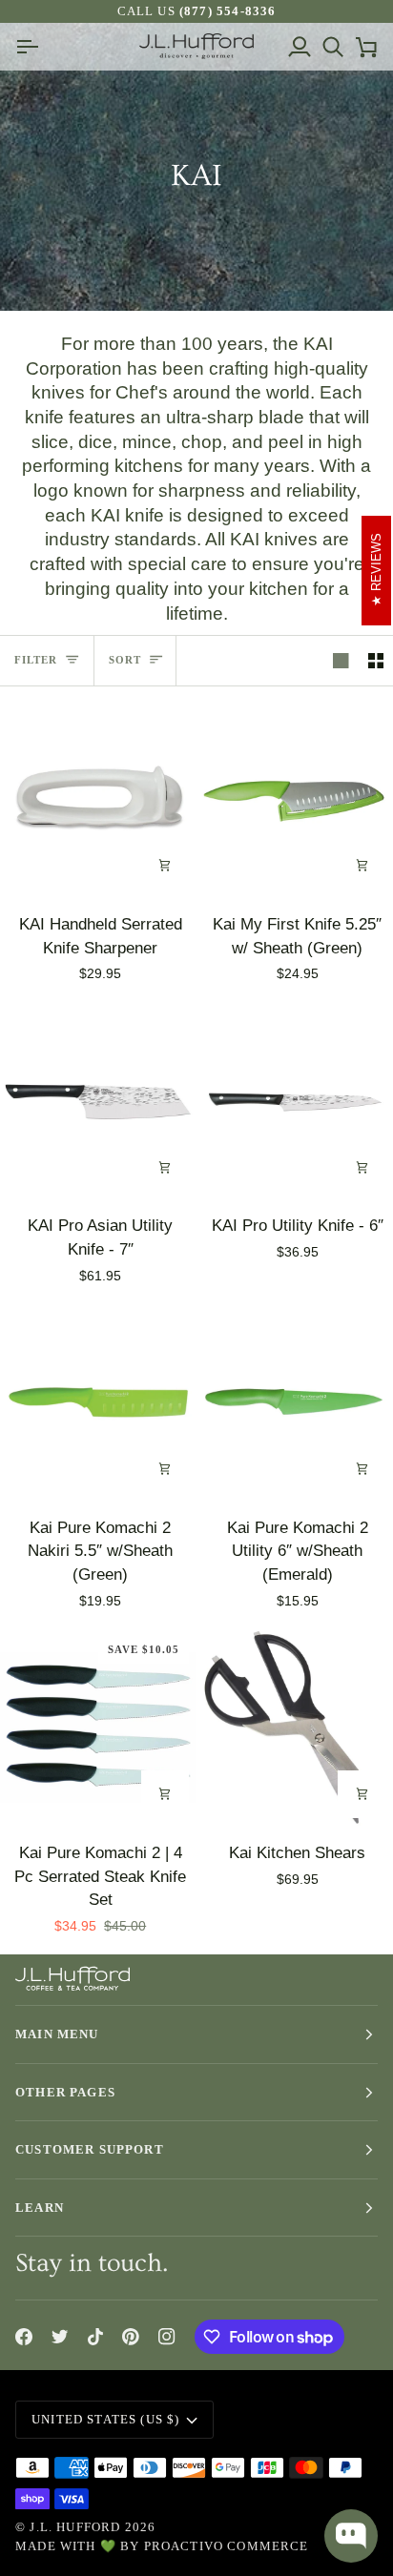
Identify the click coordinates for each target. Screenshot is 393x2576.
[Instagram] (167, 2337)
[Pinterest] (131, 2337)
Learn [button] (40, 2208)
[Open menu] (32, 46)
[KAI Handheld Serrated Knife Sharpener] (98, 799)
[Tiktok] (95, 2337)
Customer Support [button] (90, 2149)
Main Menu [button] (57, 2034)
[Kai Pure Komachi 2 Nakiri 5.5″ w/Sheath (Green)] (98, 1402)
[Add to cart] (165, 866)
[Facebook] (24, 2337)
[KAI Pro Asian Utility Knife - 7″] (98, 1101)
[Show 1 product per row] (341, 661)
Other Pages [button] (65, 2092)
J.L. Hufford (75, 2527)
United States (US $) (105, 2419)
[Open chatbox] (351, 2536)
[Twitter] (60, 2337)
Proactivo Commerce (227, 2546)
